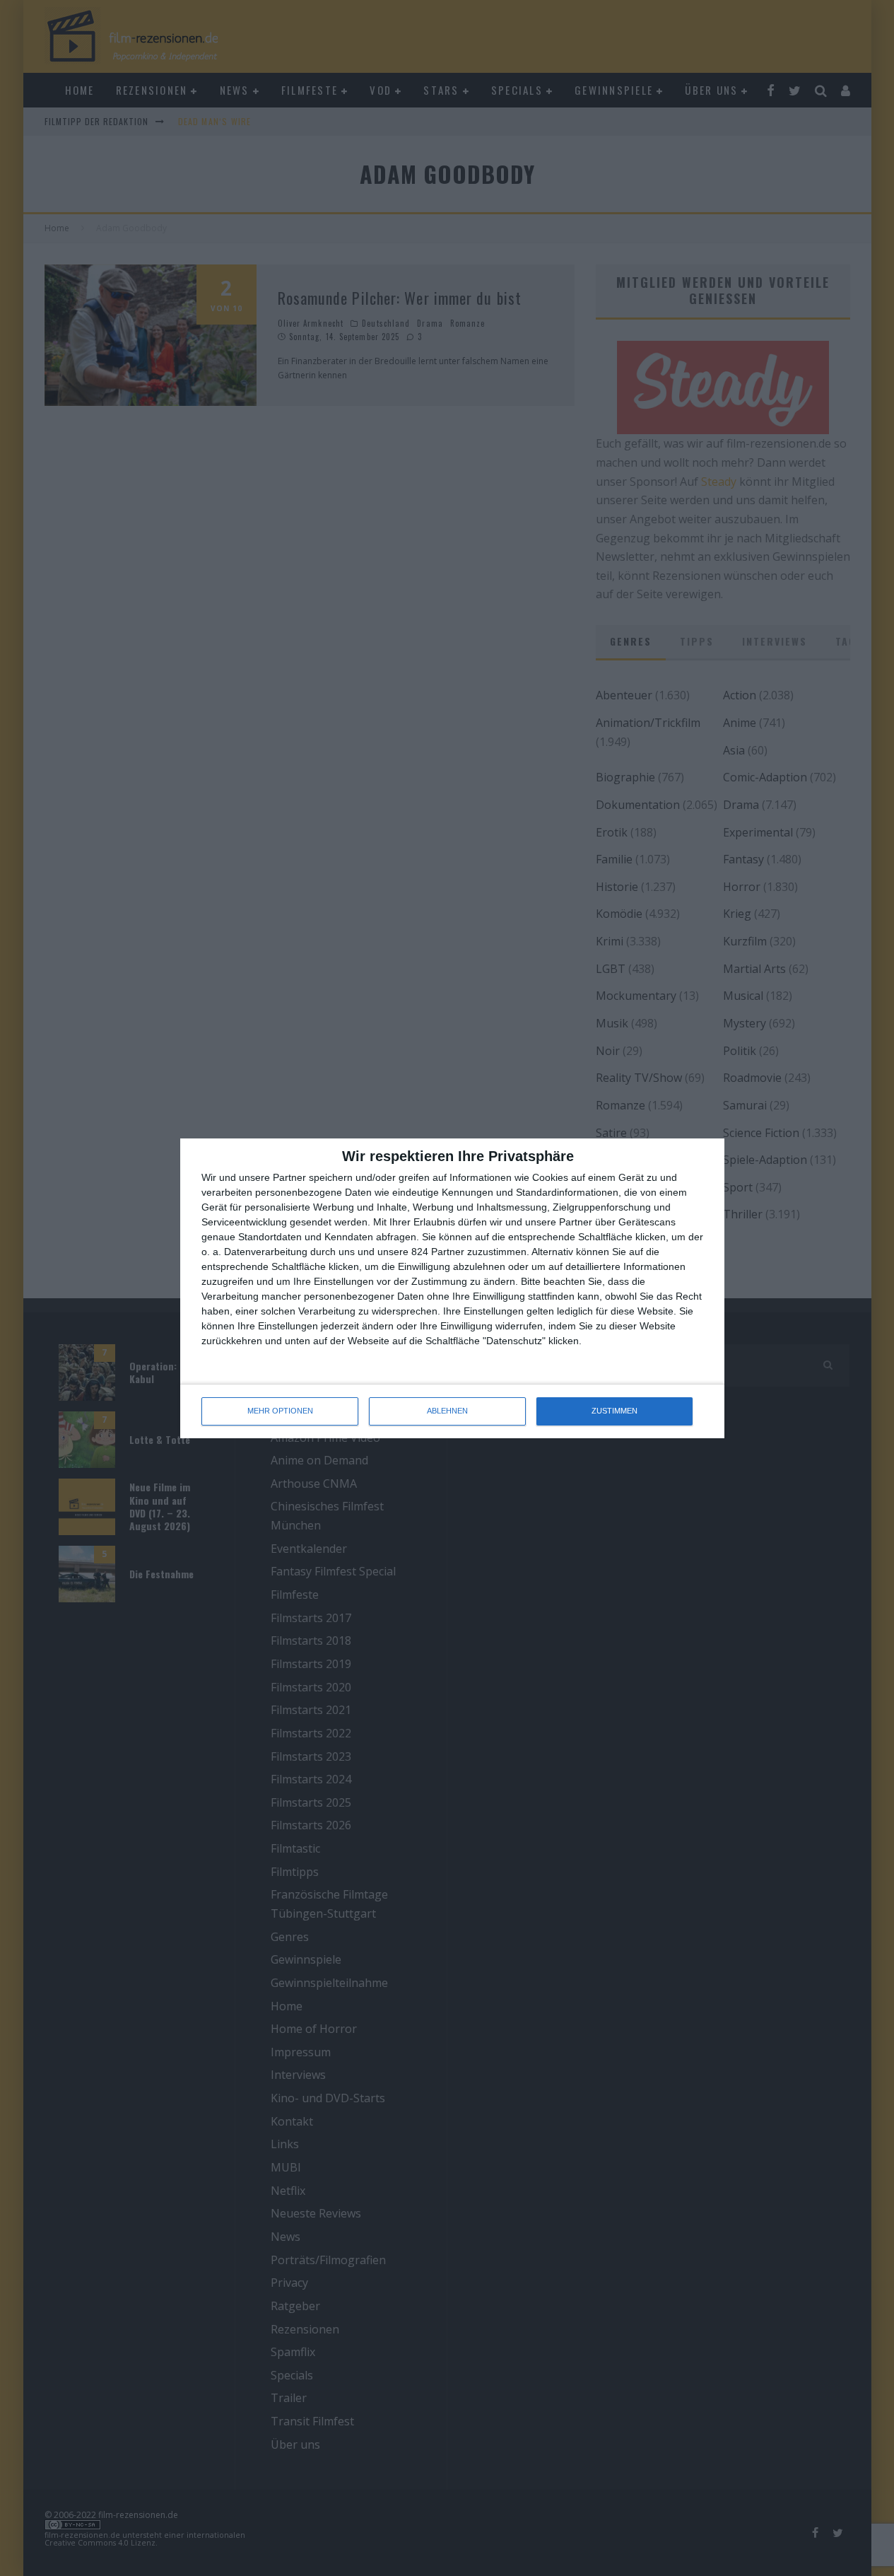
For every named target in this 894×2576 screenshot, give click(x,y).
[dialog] (452, 1288)
